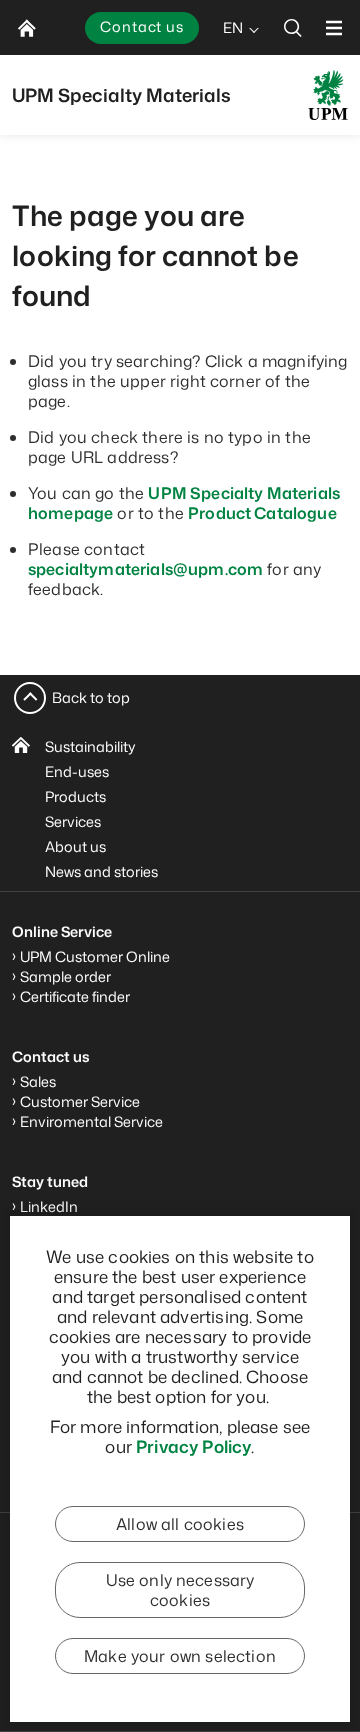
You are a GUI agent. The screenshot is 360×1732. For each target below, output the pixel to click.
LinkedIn (49, 1206)
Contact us (142, 26)
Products (75, 796)
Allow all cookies (180, 1524)
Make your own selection (180, 1656)
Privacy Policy (193, 1446)
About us (75, 846)
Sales (38, 1081)
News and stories (101, 871)
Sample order (65, 976)
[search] (293, 27)
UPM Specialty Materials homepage (184, 503)
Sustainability (90, 746)
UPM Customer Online (95, 956)
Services (73, 821)
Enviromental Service (91, 1121)
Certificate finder (75, 996)
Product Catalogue (262, 513)
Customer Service (80, 1101)
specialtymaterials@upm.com (145, 569)
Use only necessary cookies (180, 1590)
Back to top (91, 697)
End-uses (77, 771)
